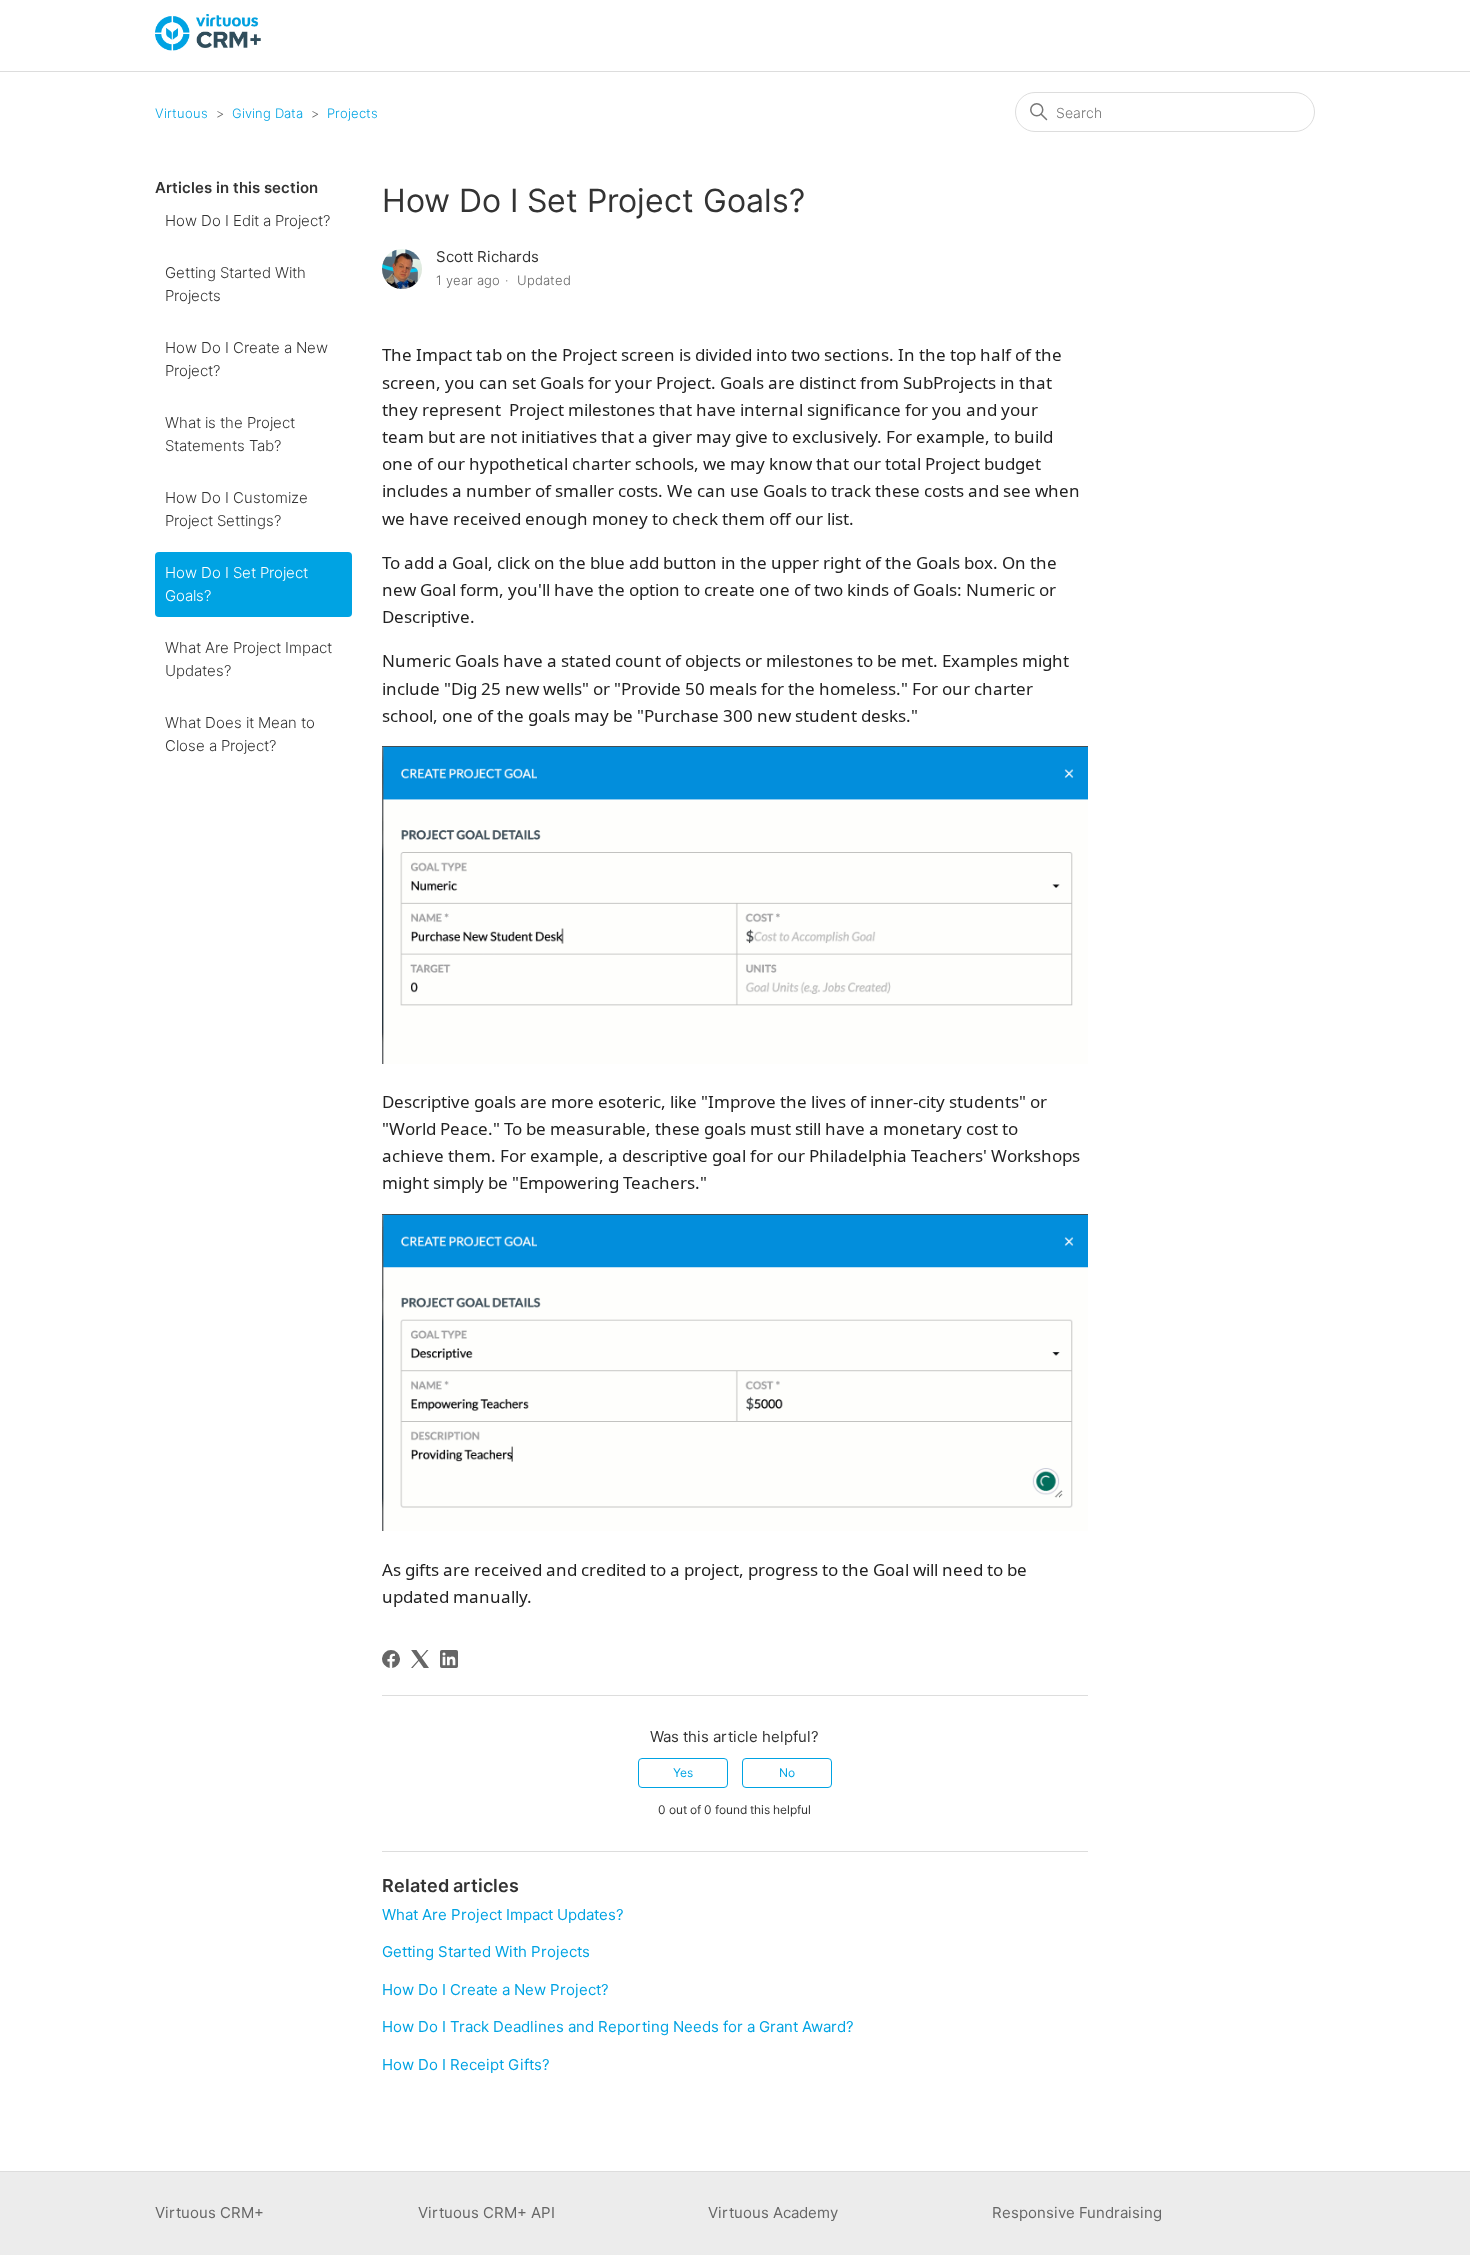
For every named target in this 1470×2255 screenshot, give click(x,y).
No (787, 1772)
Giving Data (267, 113)
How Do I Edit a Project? (247, 220)
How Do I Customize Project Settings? (236, 509)
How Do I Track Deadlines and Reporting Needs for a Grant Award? (618, 2026)
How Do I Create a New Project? (246, 359)
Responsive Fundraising (1077, 2212)
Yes (683, 1772)
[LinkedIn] (449, 1659)
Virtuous (181, 113)
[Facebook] (391, 1659)
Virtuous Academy (773, 2212)
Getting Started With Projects (235, 284)
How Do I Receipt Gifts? (466, 2064)
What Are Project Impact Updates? (248, 659)
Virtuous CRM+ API (486, 2212)
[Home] (209, 45)
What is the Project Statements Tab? (230, 434)
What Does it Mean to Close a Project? (240, 734)
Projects (352, 113)
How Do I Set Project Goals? (236, 584)
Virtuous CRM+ (209, 2212)
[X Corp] (420, 1659)
